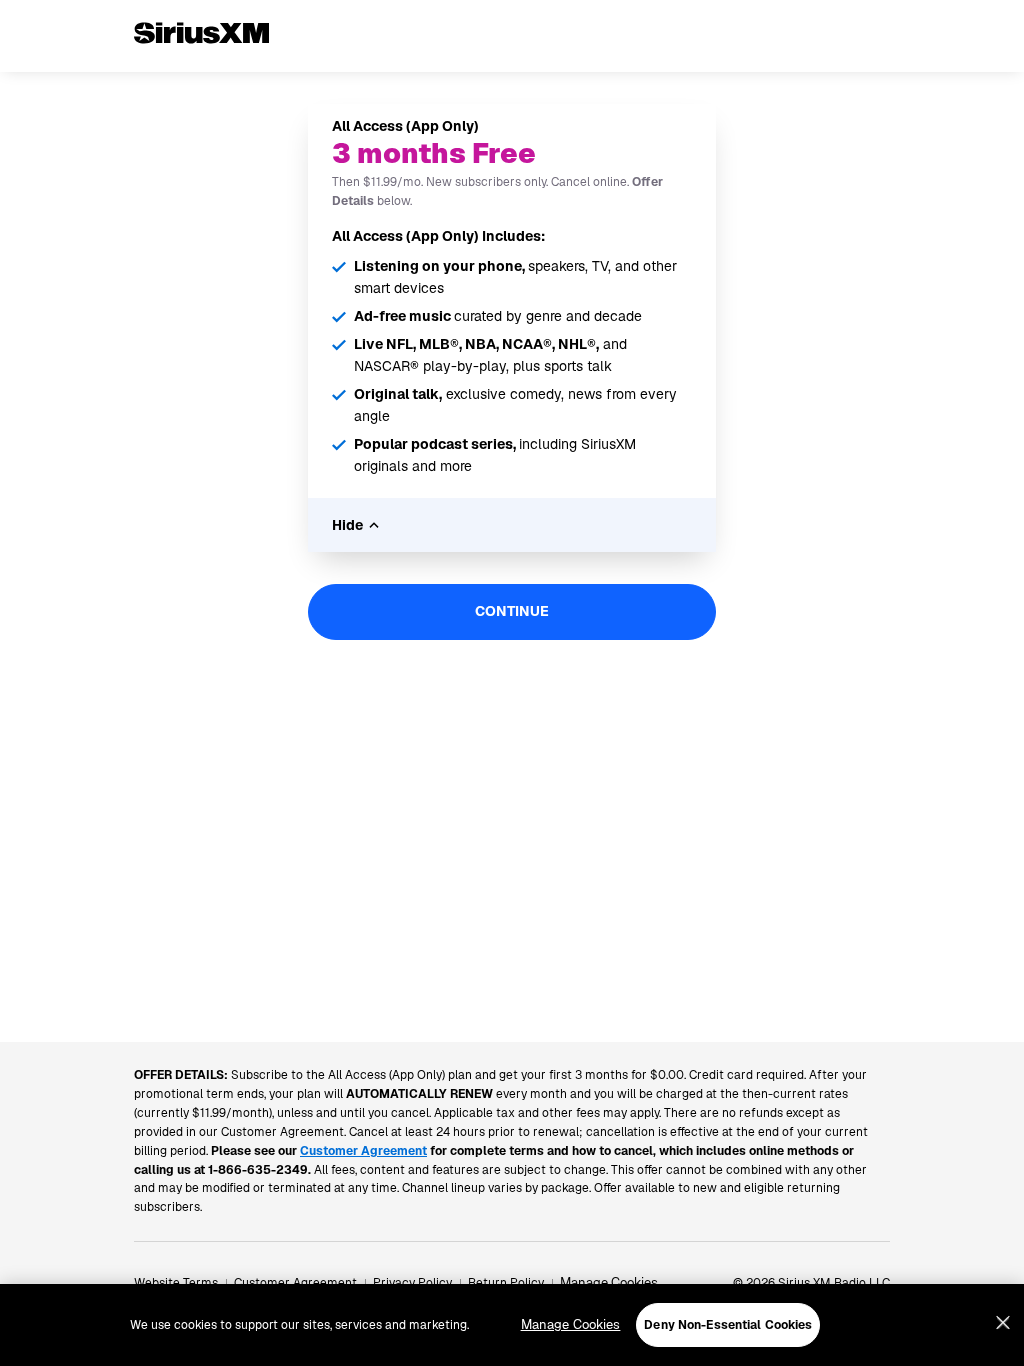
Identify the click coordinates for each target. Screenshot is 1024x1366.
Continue (512, 611)
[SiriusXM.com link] (201, 64)
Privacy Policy (412, 1283)
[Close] (1003, 1323)
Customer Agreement (295, 1283)
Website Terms (176, 1283)
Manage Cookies (609, 1282)
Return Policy (506, 1283)
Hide (347, 525)
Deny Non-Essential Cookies (728, 1325)
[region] (512, 1325)
